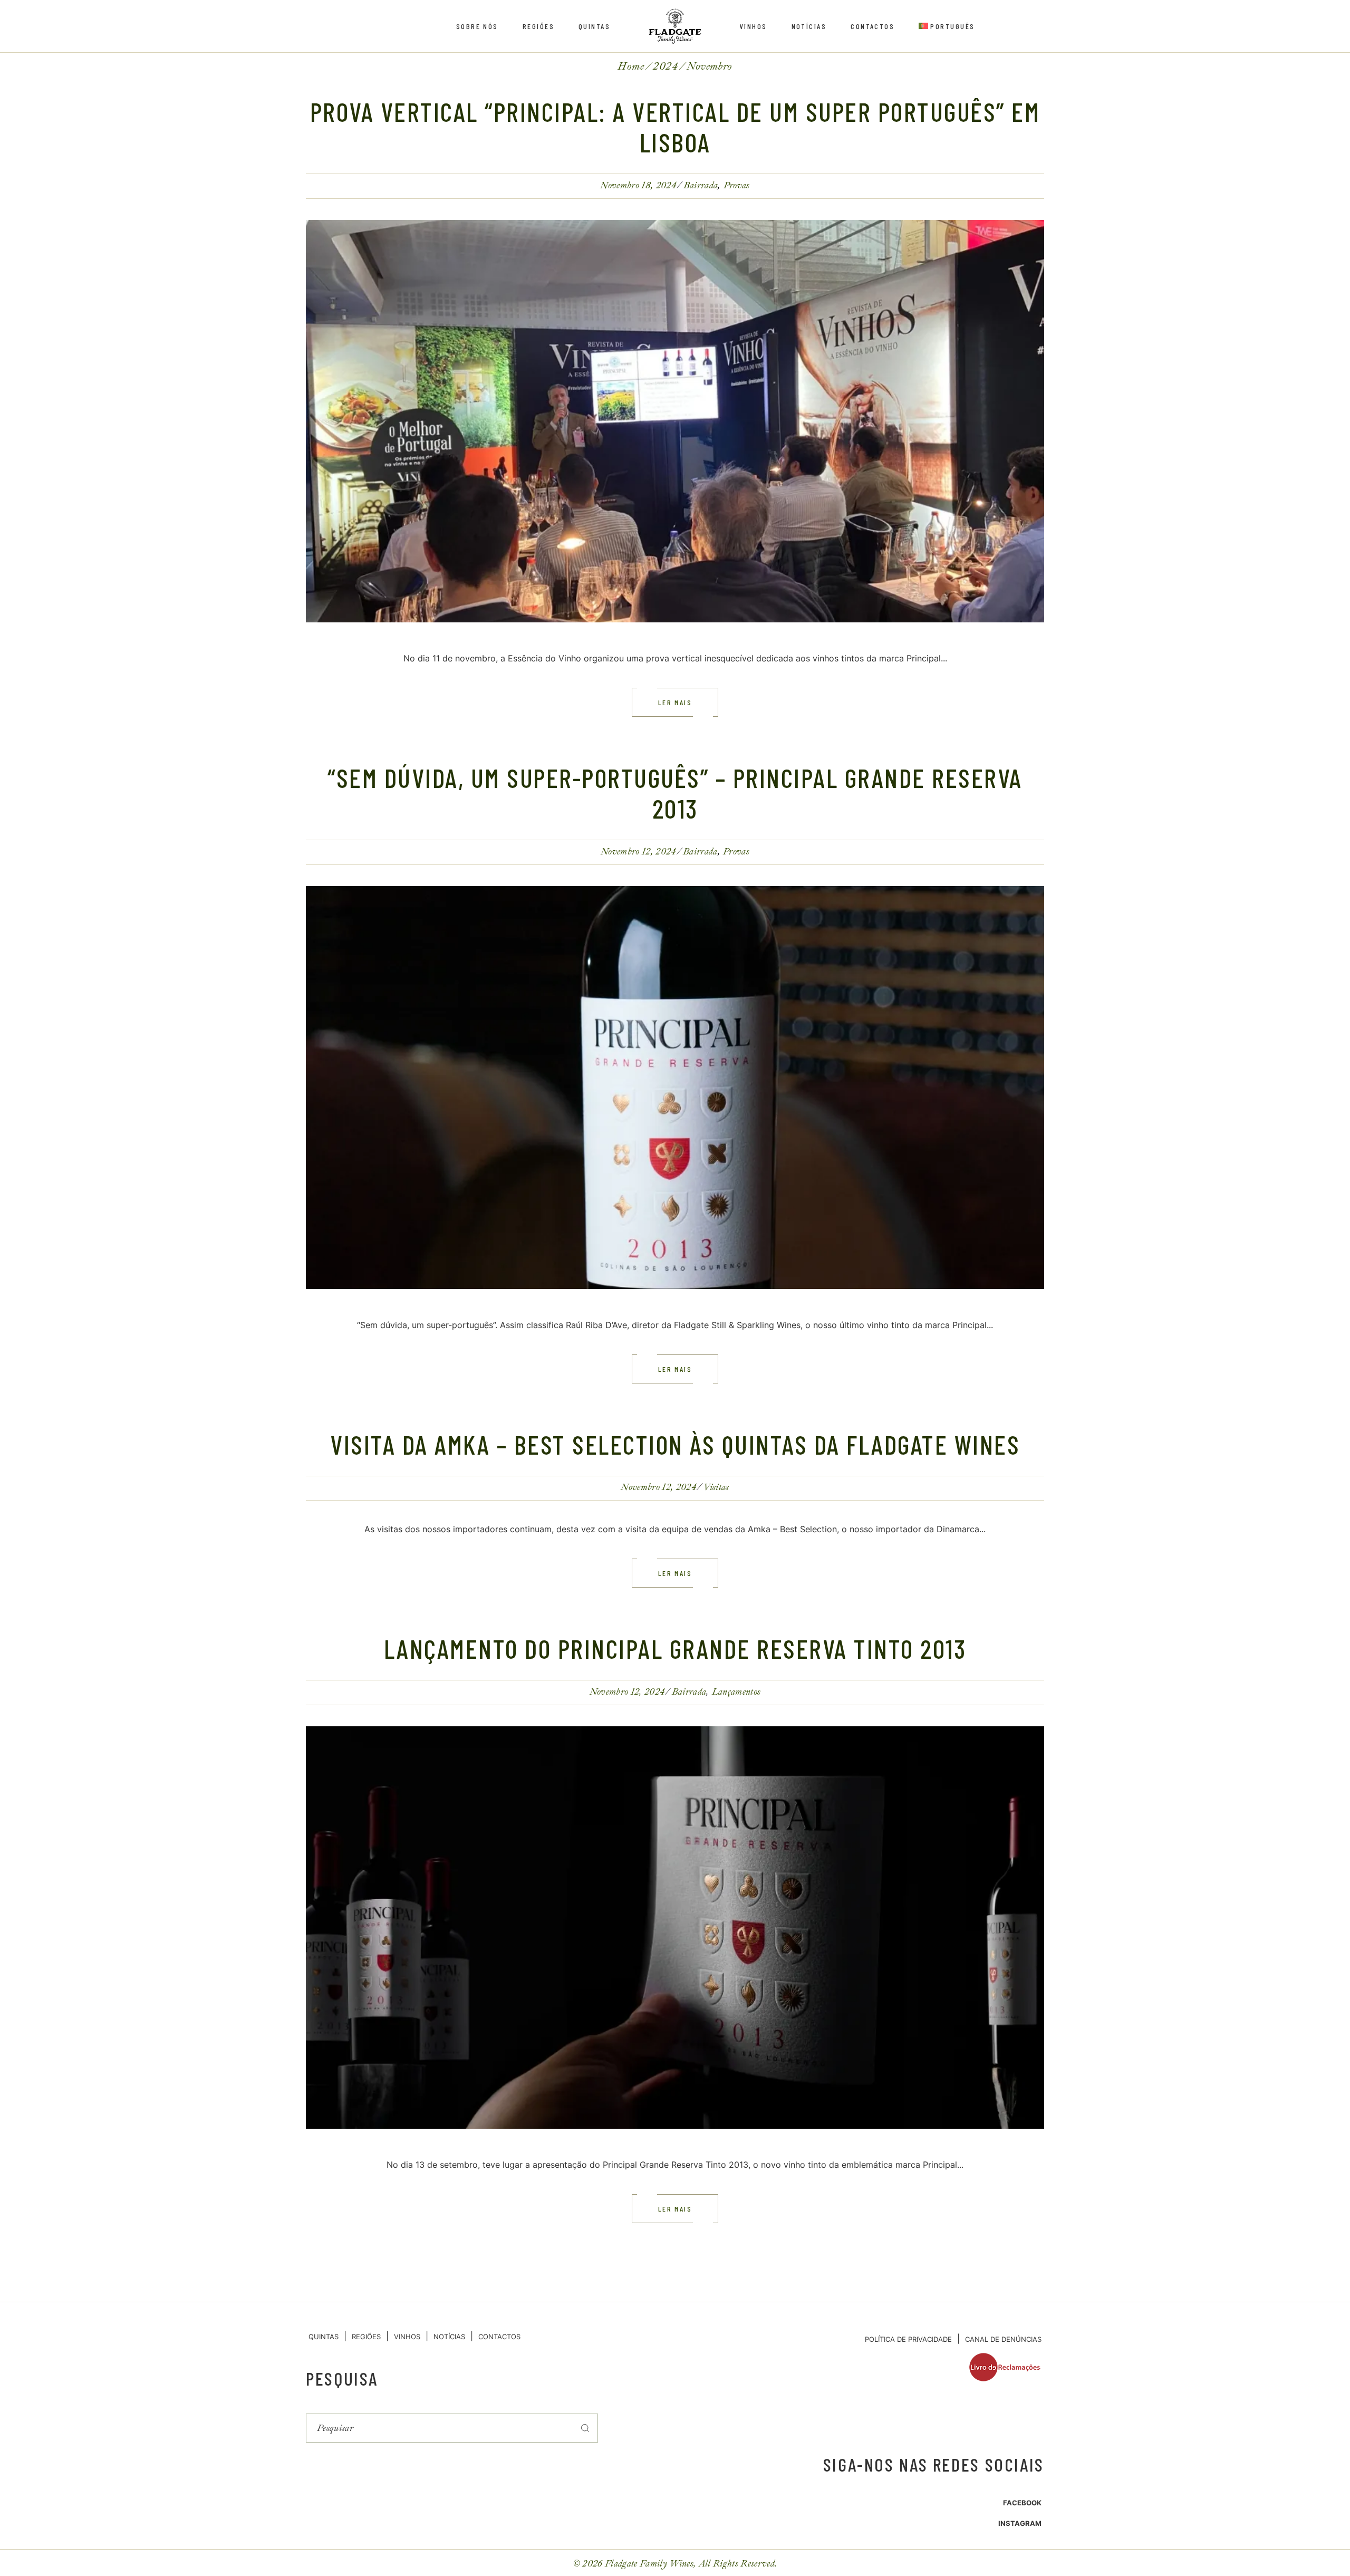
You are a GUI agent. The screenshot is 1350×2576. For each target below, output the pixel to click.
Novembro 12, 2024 (638, 852)
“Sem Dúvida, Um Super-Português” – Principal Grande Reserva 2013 (675, 793)
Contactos (499, 2337)
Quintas (324, 2337)
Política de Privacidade (908, 2339)
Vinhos (407, 2337)
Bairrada (701, 185)
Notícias (449, 2337)
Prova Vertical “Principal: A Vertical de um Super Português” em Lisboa (675, 127)
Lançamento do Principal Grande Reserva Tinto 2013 (675, 1648)
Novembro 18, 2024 (638, 185)
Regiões (366, 2337)
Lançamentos (736, 1692)
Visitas (716, 1487)
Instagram (1020, 2523)
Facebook (1022, 2503)
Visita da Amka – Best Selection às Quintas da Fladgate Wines (675, 1444)
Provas (737, 185)
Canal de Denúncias (1003, 2339)
